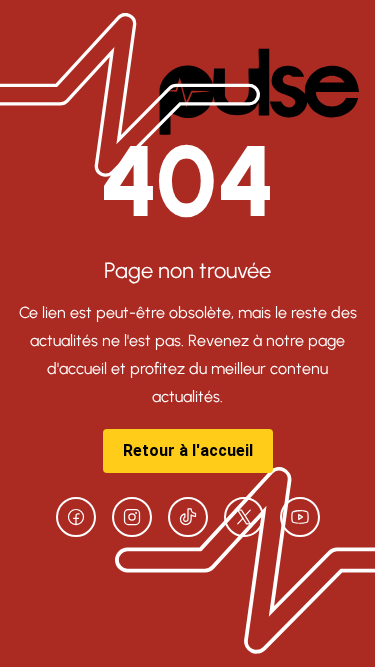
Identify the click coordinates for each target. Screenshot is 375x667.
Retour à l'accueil (188, 450)
